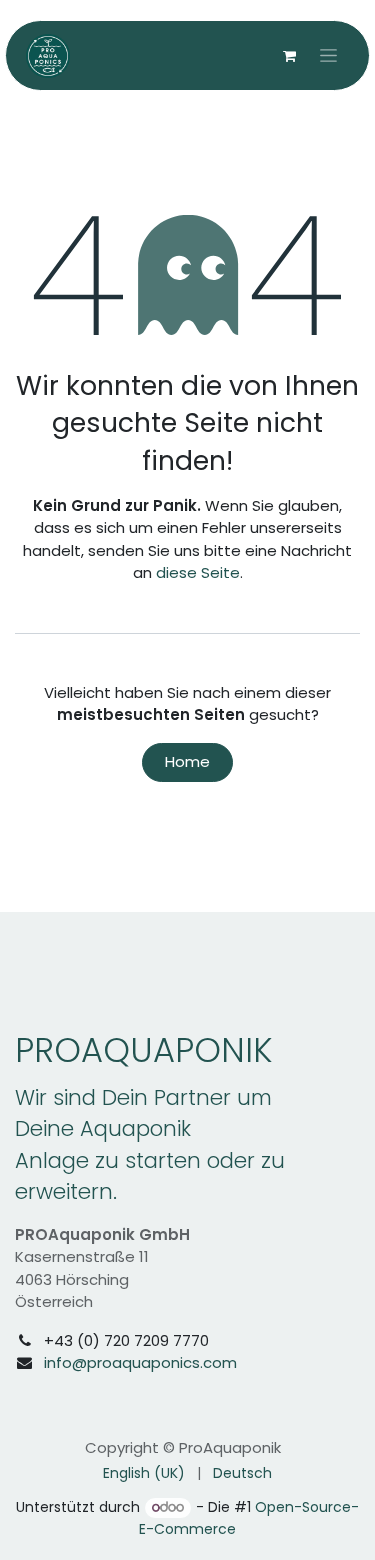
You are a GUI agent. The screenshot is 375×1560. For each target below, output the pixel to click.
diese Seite (198, 572)
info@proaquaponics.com (140, 1362)
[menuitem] (144, 1473)
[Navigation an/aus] (328, 56)
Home (187, 761)
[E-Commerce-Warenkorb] (289, 56)
